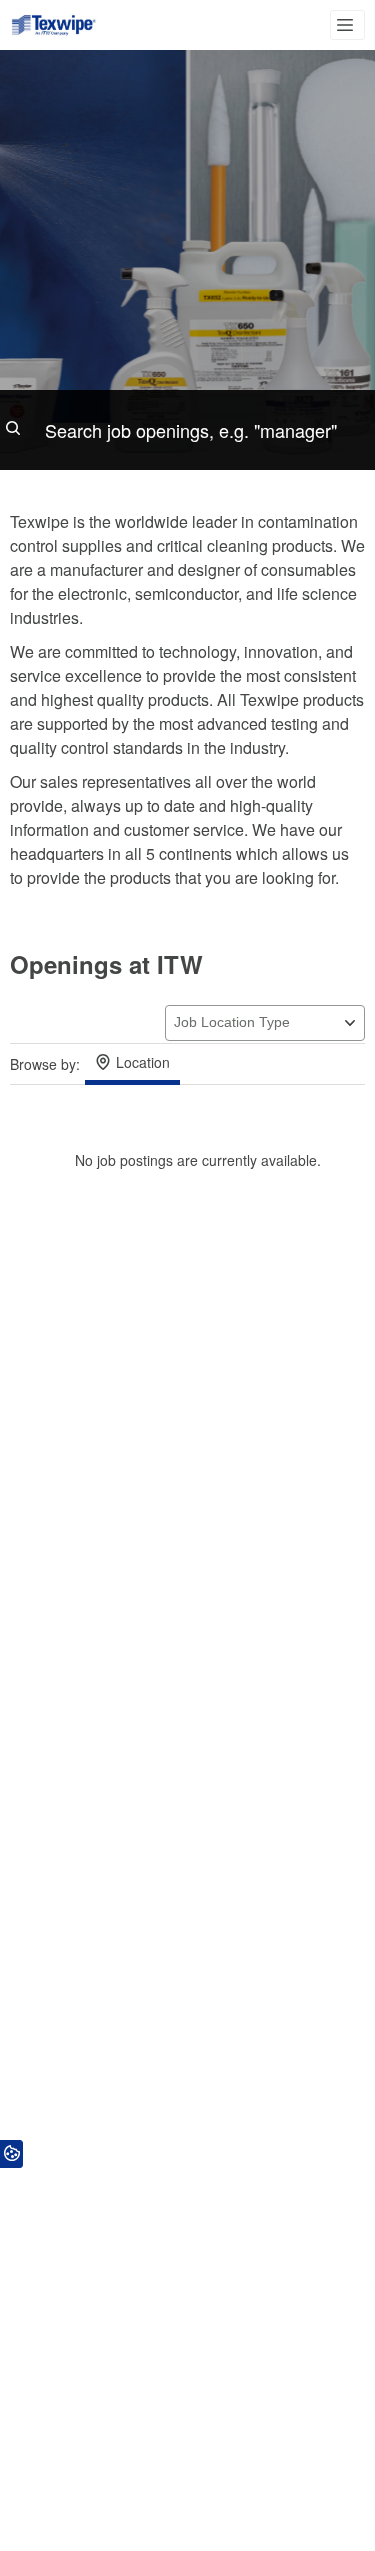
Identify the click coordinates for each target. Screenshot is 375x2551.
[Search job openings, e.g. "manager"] (187, 430)
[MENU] (347, 25)
